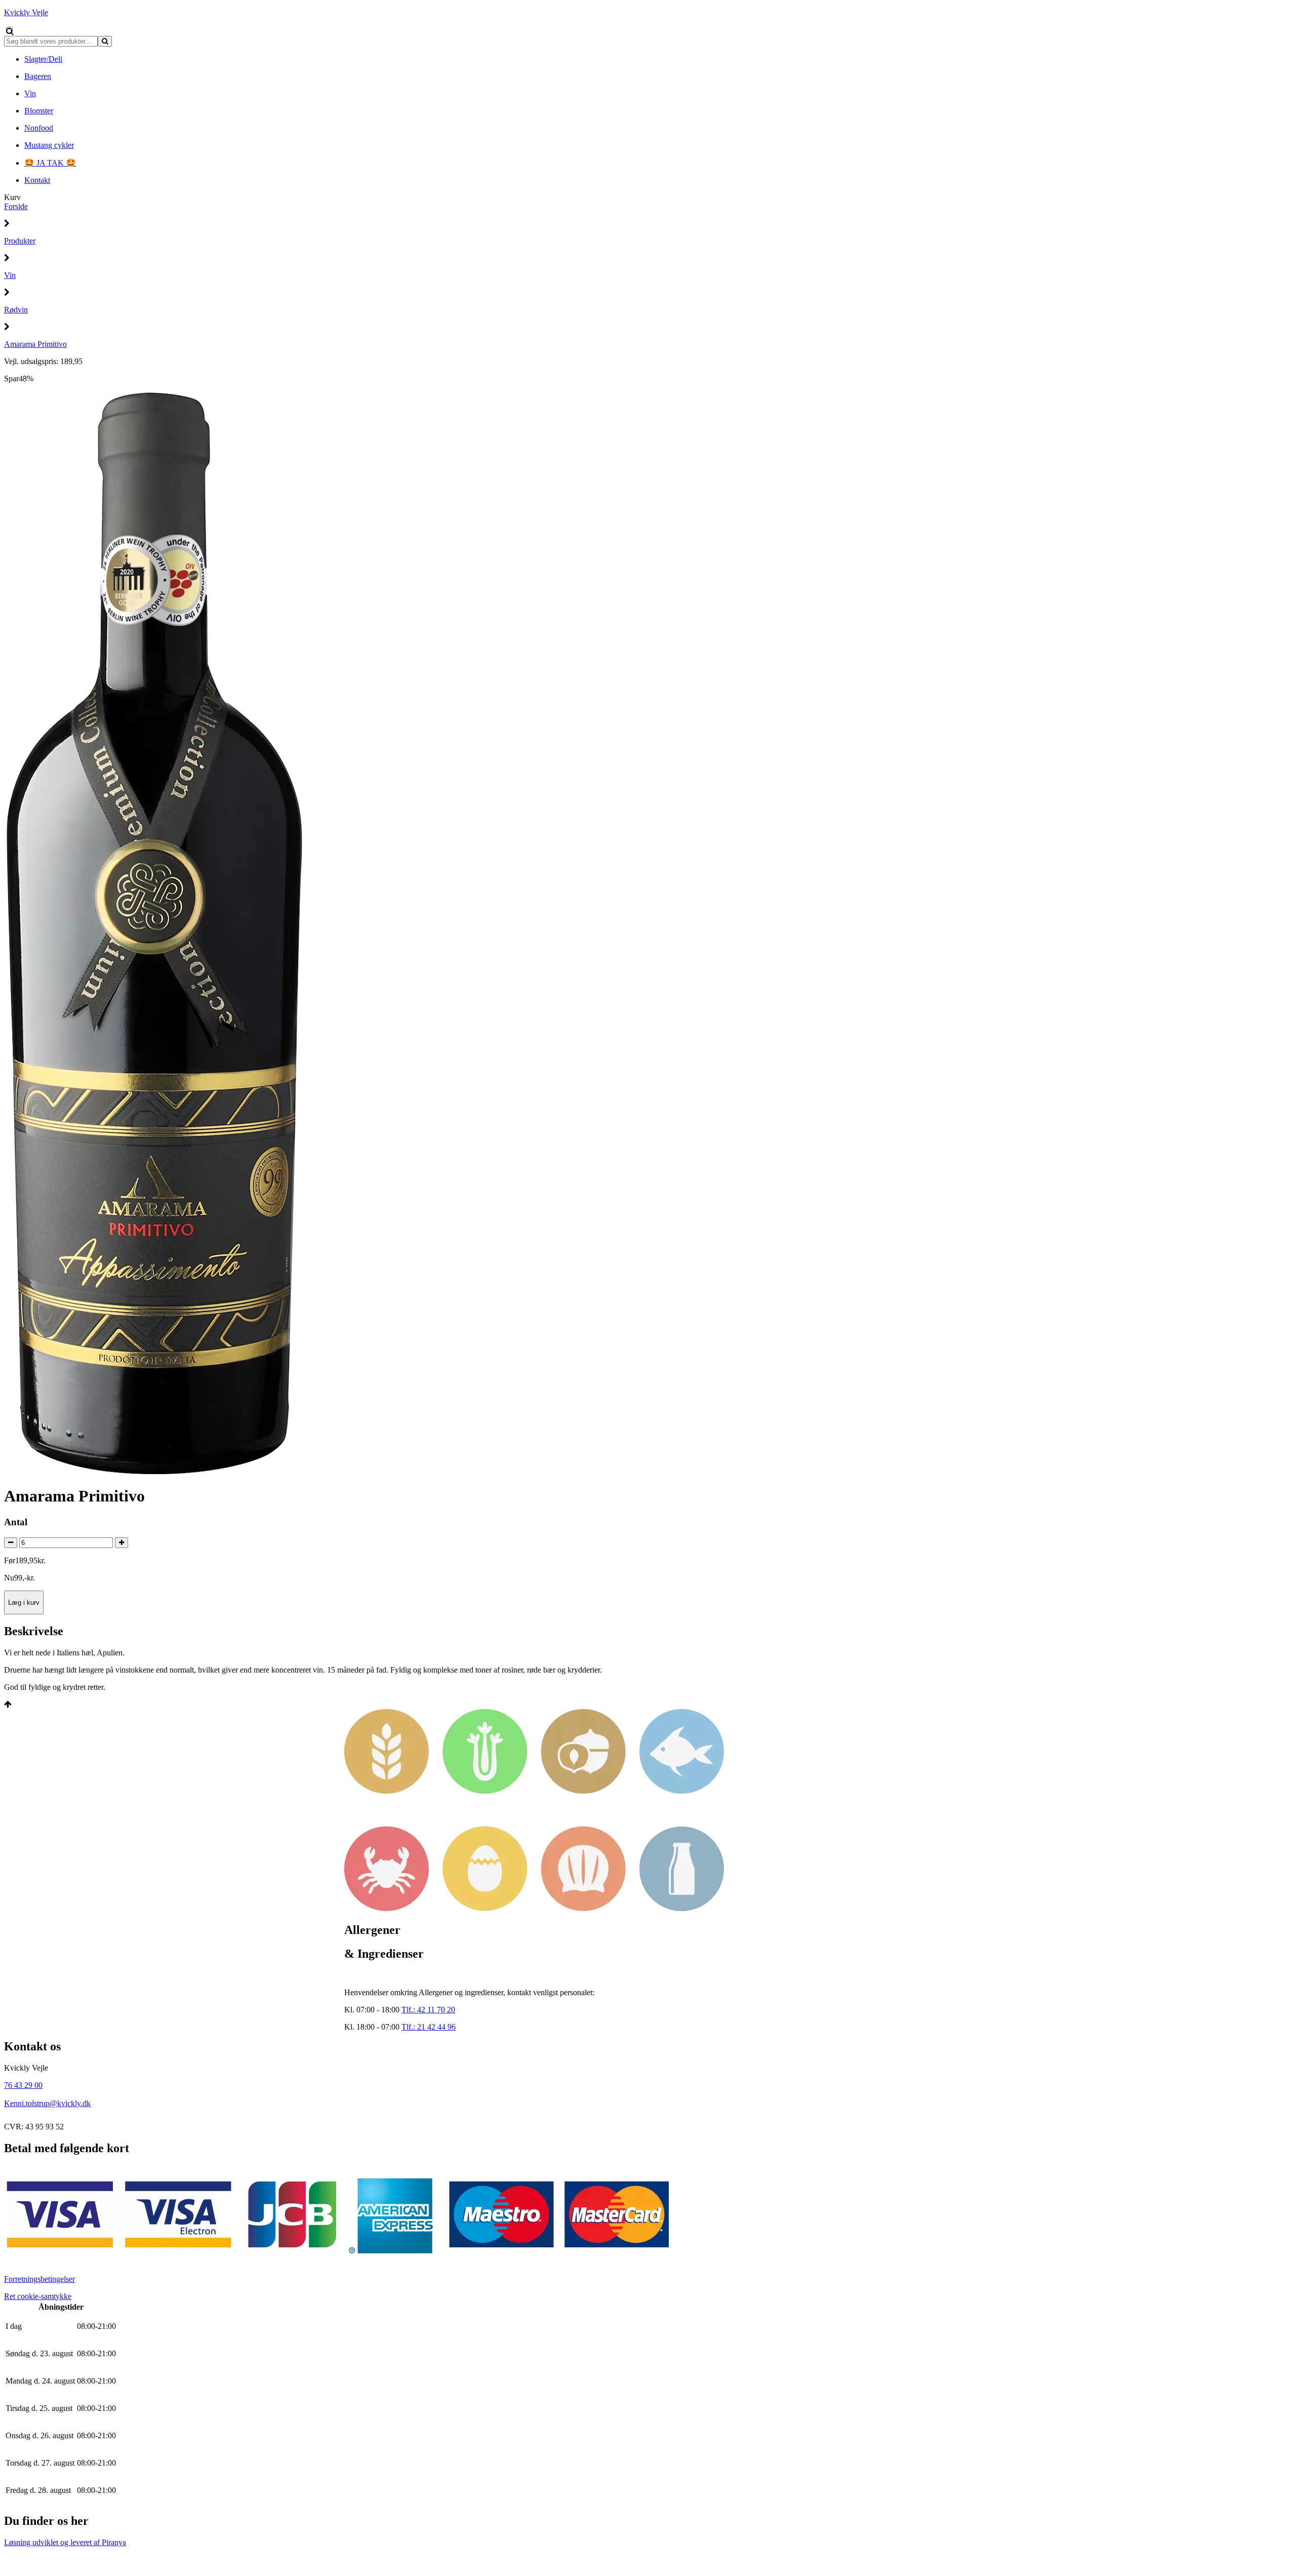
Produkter (20, 241)
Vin (10, 275)
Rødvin (16, 310)
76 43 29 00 (23, 2085)
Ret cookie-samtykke (38, 2296)
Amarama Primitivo (35, 344)
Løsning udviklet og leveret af (65, 2542)
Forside (16, 206)
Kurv (12, 197)
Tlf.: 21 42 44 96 (429, 2027)
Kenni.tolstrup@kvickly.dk (47, 2103)
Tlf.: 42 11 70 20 (428, 2010)
